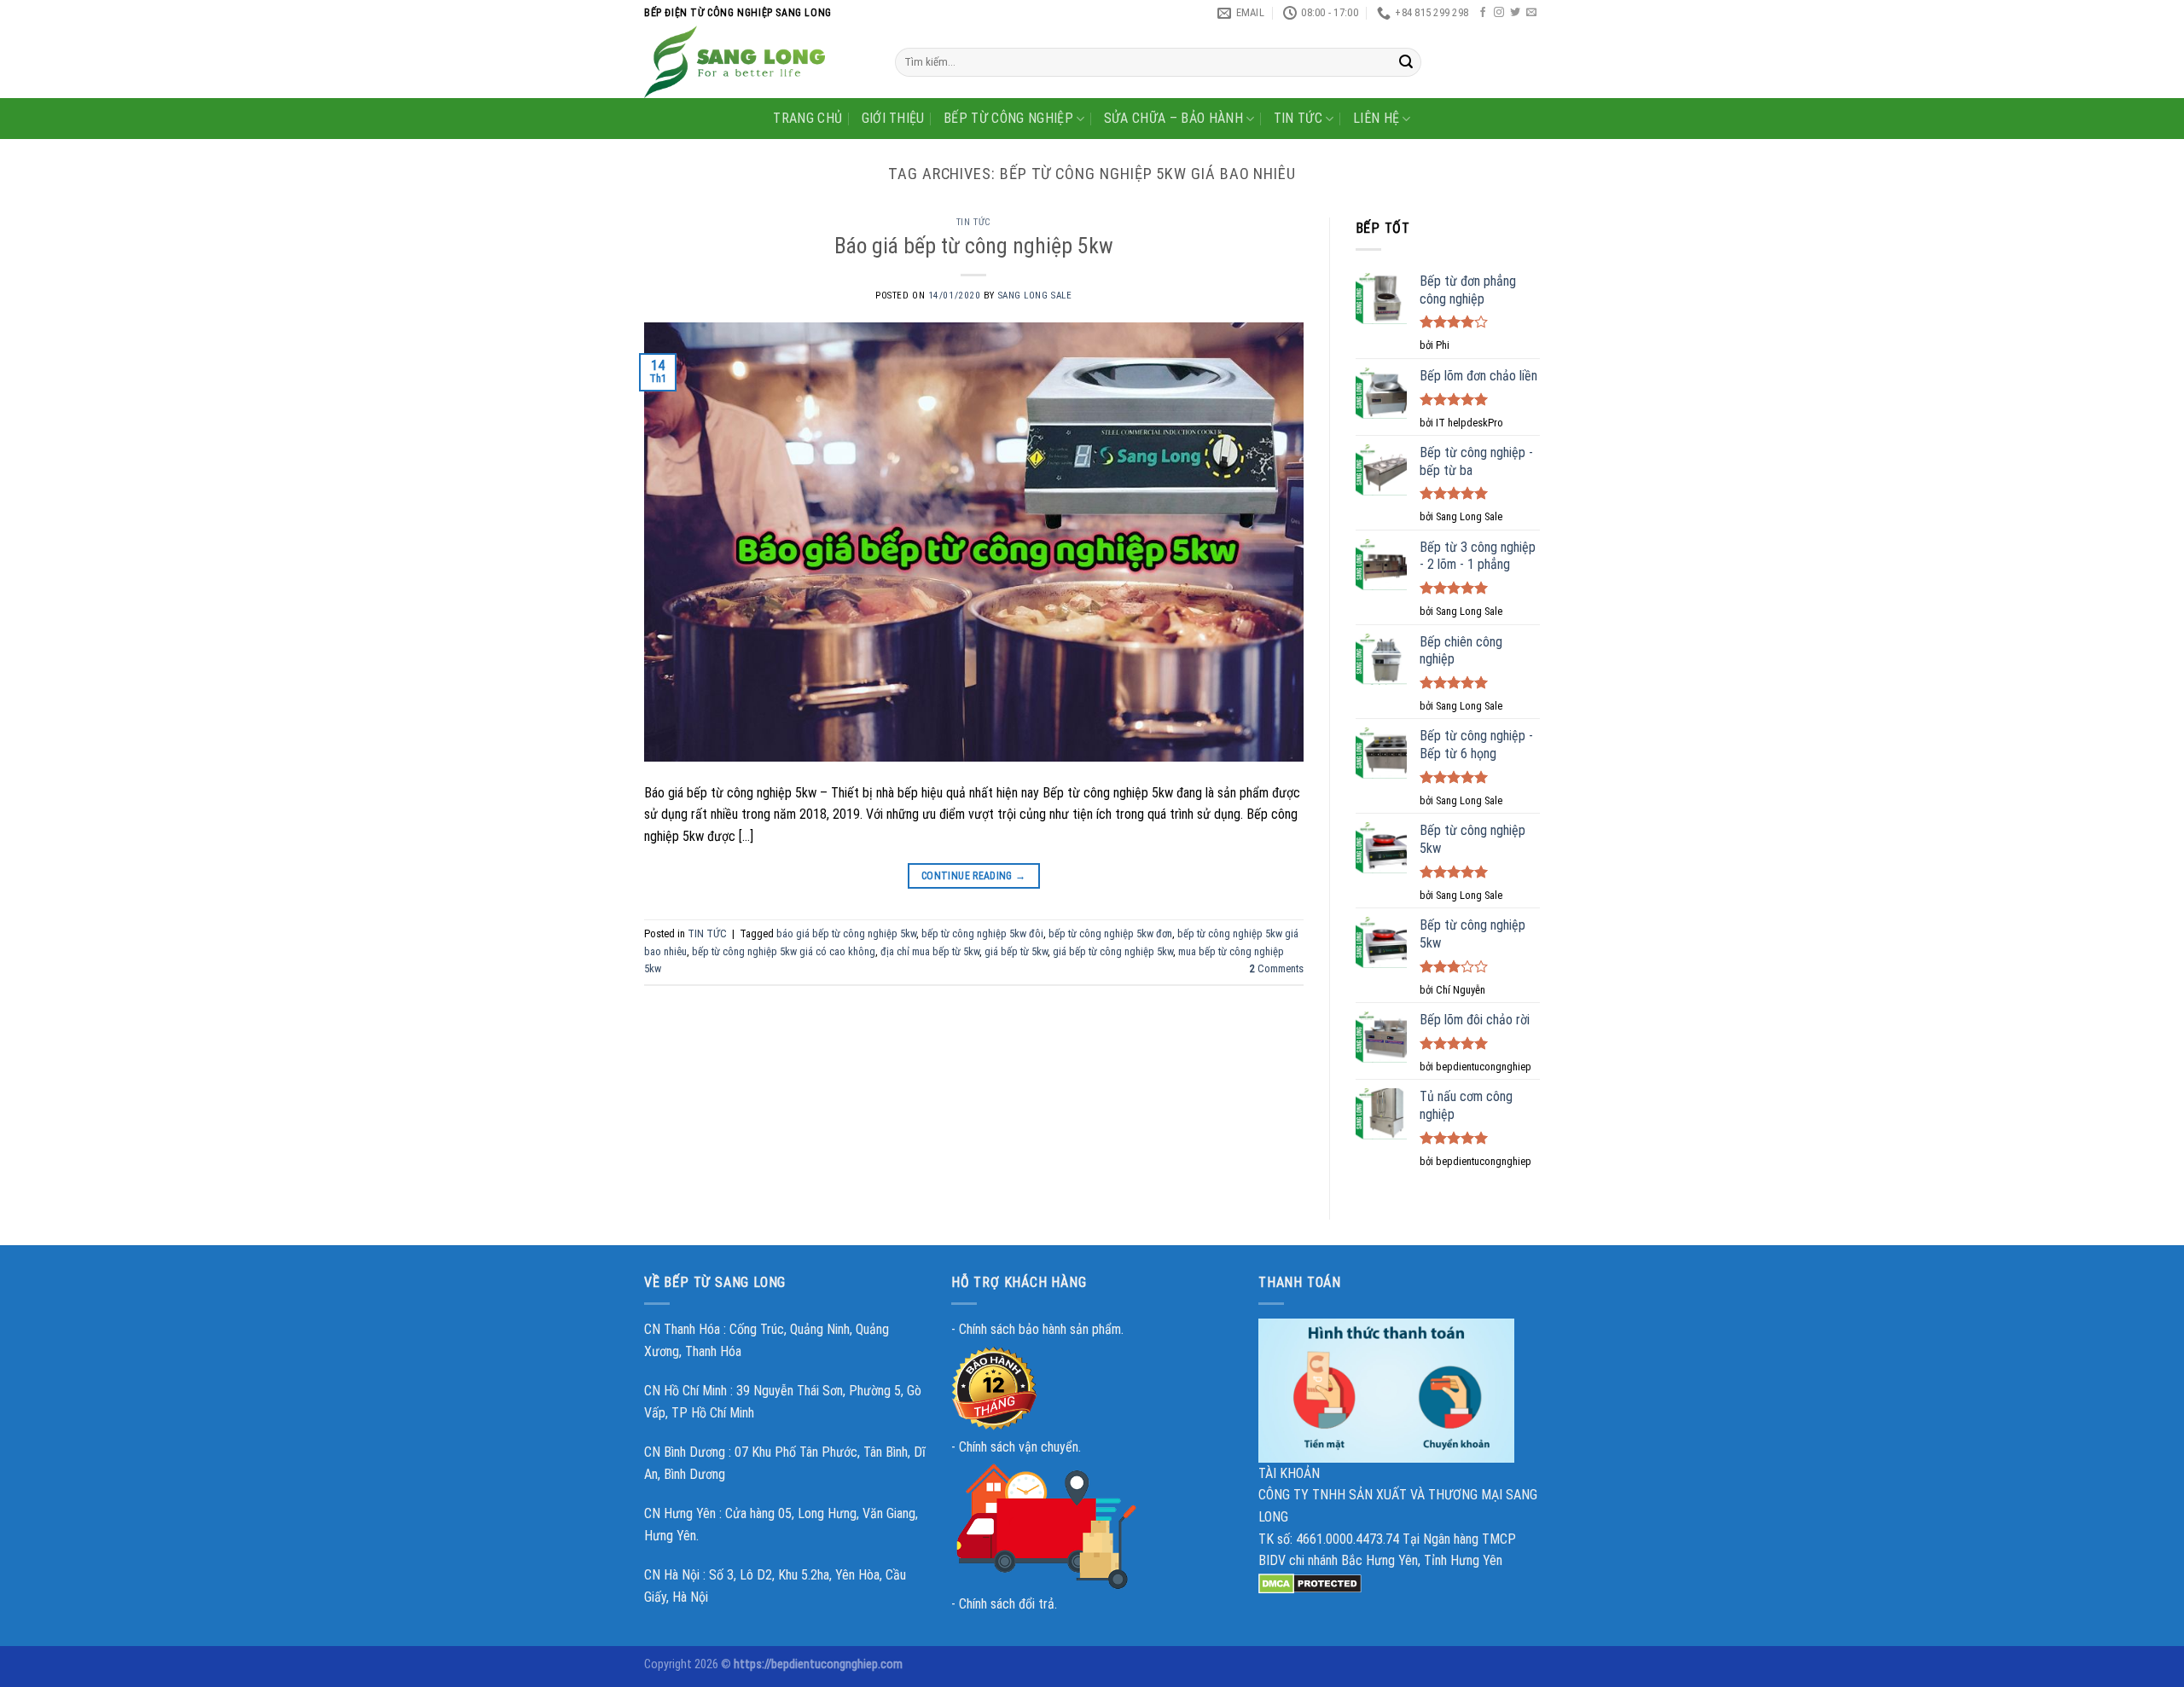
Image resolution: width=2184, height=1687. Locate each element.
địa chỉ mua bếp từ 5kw (930, 951)
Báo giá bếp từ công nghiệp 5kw (974, 246)
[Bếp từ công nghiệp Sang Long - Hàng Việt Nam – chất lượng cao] (757, 62)
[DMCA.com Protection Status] (1310, 1583)
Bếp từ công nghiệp (1008, 118)
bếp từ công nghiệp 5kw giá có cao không (784, 951)
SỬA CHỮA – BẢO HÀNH (1173, 118)
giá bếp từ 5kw (1016, 951)
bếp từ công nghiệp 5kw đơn (1110, 933)
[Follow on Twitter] (1515, 13)
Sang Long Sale (1035, 296)
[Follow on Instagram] (1499, 13)
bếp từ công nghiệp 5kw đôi (982, 933)
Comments (1277, 968)
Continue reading (974, 876)
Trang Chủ (807, 118)
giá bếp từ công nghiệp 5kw (1113, 951)
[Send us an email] (1531, 13)
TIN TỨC (1298, 118)
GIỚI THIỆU (893, 118)
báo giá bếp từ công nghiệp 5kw (846, 933)
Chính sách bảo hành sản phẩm (1040, 1329)
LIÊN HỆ (1376, 118)
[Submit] (1406, 62)
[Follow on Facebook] (1483, 13)
